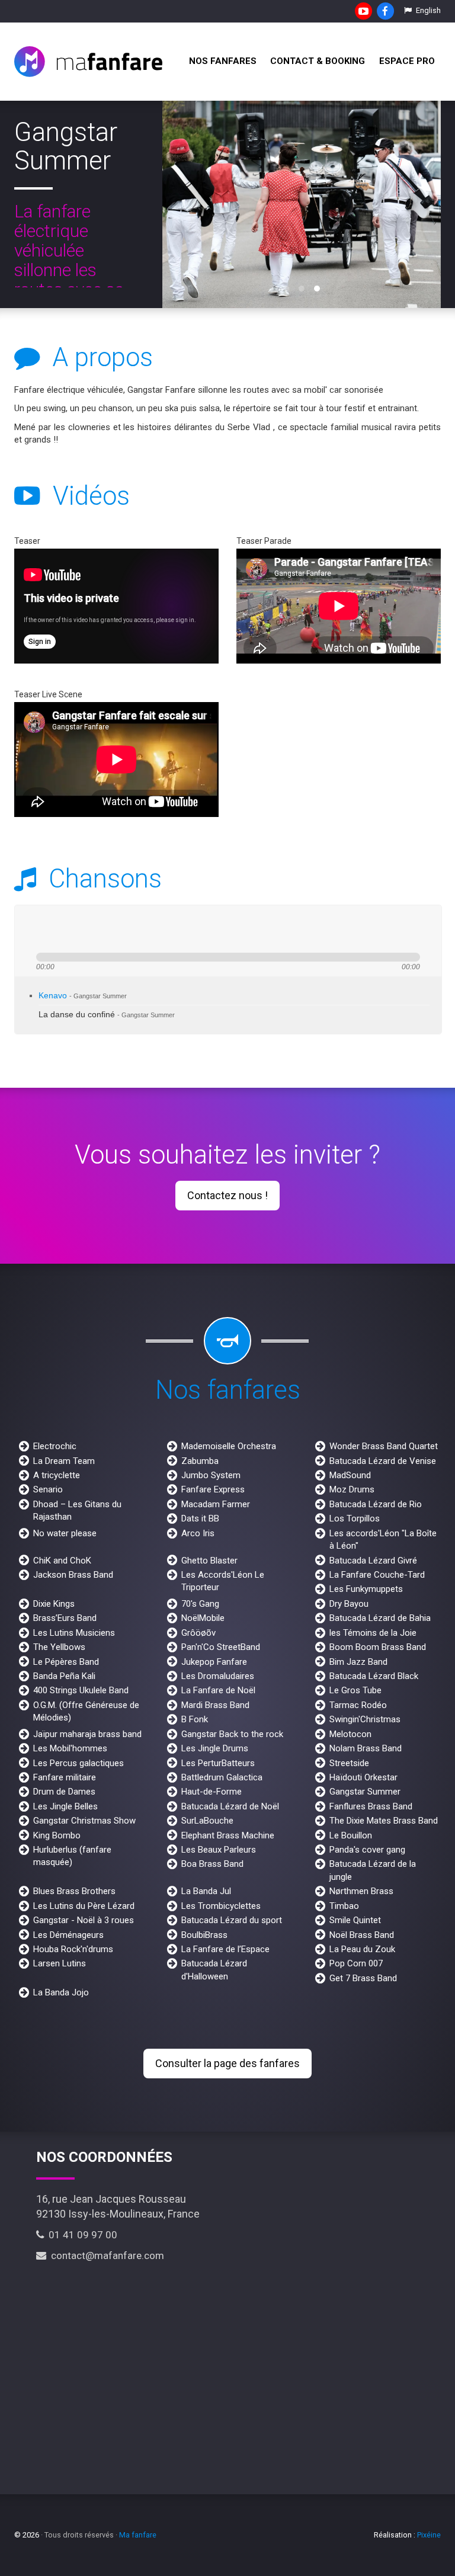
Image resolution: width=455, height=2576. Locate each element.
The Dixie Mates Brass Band (384, 1821)
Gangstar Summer (365, 1792)
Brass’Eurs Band (65, 1618)
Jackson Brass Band (73, 1575)
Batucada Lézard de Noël (230, 1806)
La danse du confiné (107, 1015)
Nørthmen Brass (361, 1891)
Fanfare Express (213, 1489)
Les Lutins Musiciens (74, 1633)
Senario (48, 1489)
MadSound (350, 1475)
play (53, 929)
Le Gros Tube (355, 1690)
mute (113, 929)
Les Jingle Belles (65, 1806)
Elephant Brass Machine (228, 1835)
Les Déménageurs (68, 1935)
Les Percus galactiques (78, 1763)
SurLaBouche (207, 1821)
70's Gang (200, 1604)
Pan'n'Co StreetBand (221, 1647)
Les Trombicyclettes (221, 1906)
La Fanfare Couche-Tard (377, 1575)
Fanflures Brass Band (371, 1806)
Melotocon (350, 1734)
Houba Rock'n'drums (73, 1949)
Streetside (349, 1763)
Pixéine (429, 2535)
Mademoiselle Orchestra (229, 1446)
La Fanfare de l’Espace (225, 1949)
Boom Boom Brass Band (378, 1647)
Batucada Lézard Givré (373, 1561)
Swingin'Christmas (365, 1719)
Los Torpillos (355, 1518)
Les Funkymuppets (366, 1589)
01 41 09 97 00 (81, 2235)
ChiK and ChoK (62, 1561)
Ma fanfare (138, 2535)
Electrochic (55, 1446)
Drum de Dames (64, 1792)
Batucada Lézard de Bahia (380, 1618)
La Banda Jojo (61, 1992)
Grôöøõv (198, 1633)
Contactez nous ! (227, 1195)
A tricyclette (57, 1475)
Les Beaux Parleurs (219, 1850)
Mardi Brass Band (215, 1705)
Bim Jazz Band (358, 1662)
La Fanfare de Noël (218, 1690)
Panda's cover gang (367, 1850)
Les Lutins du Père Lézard (84, 1906)
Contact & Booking (318, 61)
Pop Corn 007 (356, 1963)
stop (93, 929)
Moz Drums (352, 1489)
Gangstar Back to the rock (232, 1734)
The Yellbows (59, 1647)
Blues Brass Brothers (74, 1891)
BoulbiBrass (204, 1935)
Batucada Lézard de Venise (383, 1461)
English (427, 10)
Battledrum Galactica (222, 1777)
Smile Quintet (355, 1920)
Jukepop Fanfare (214, 1662)
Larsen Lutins (60, 1963)
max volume (156, 929)
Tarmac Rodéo (358, 1705)
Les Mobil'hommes (70, 1748)
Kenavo (83, 996)
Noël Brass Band (362, 1935)
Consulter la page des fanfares (227, 2063)
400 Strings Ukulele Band (81, 1690)
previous (32, 929)
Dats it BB (200, 1518)
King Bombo (57, 1835)
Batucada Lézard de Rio (376, 1504)
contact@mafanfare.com (105, 2255)
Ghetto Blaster (209, 1561)
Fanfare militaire (65, 1777)
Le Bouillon (351, 1835)
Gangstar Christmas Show (84, 1821)
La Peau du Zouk (362, 1949)
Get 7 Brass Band (363, 1978)
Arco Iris (198, 1533)
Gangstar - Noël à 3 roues (84, 1920)
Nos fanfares (223, 61)
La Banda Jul (206, 1891)
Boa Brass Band (212, 1864)
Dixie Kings (54, 1604)
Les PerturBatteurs (218, 1763)
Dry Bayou (349, 1604)
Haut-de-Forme (212, 1792)
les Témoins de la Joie (373, 1633)
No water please (65, 1533)
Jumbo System (211, 1475)
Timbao (344, 1906)
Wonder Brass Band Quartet (384, 1446)
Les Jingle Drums (215, 1748)
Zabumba (200, 1461)
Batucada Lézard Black (374, 1676)
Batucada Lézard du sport (232, 1920)
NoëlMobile (203, 1618)
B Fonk (195, 1719)
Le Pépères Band (66, 1662)
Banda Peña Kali (64, 1676)
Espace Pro (407, 61)
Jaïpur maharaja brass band (87, 1734)
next (75, 929)
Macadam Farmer (216, 1504)
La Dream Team (64, 1461)
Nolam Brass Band (366, 1748)
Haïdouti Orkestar (363, 1777)
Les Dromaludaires (218, 1676)
